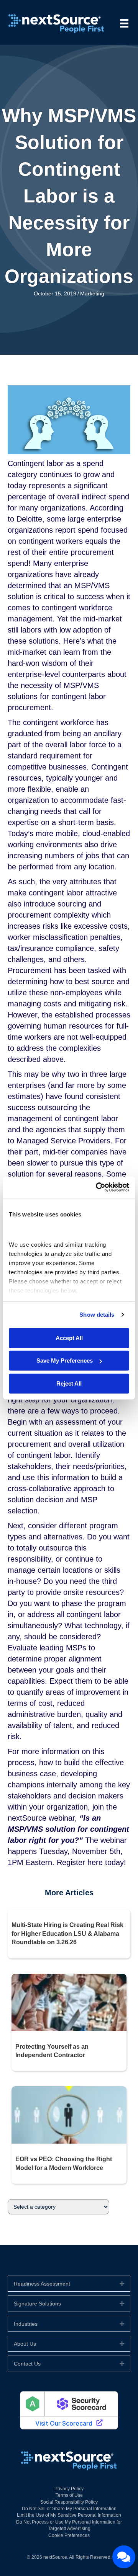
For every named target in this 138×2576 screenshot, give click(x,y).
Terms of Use (69, 2495)
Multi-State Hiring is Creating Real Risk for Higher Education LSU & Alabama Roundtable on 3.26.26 (67, 1934)
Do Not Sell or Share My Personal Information (69, 2509)
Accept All (69, 1338)
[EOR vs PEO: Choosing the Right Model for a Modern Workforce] (69, 2115)
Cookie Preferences (69, 2535)
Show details (97, 1315)
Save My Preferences (65, 1361)
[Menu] (124, 23)
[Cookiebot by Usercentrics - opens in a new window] (97, 1187)
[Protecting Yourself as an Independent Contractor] (69, 2002)
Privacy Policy (69, 2489)
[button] (122, 2284)
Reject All (69, 1383)
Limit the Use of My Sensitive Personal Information (69, 2515)
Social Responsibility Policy (69, 2502)
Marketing (92, 293)
